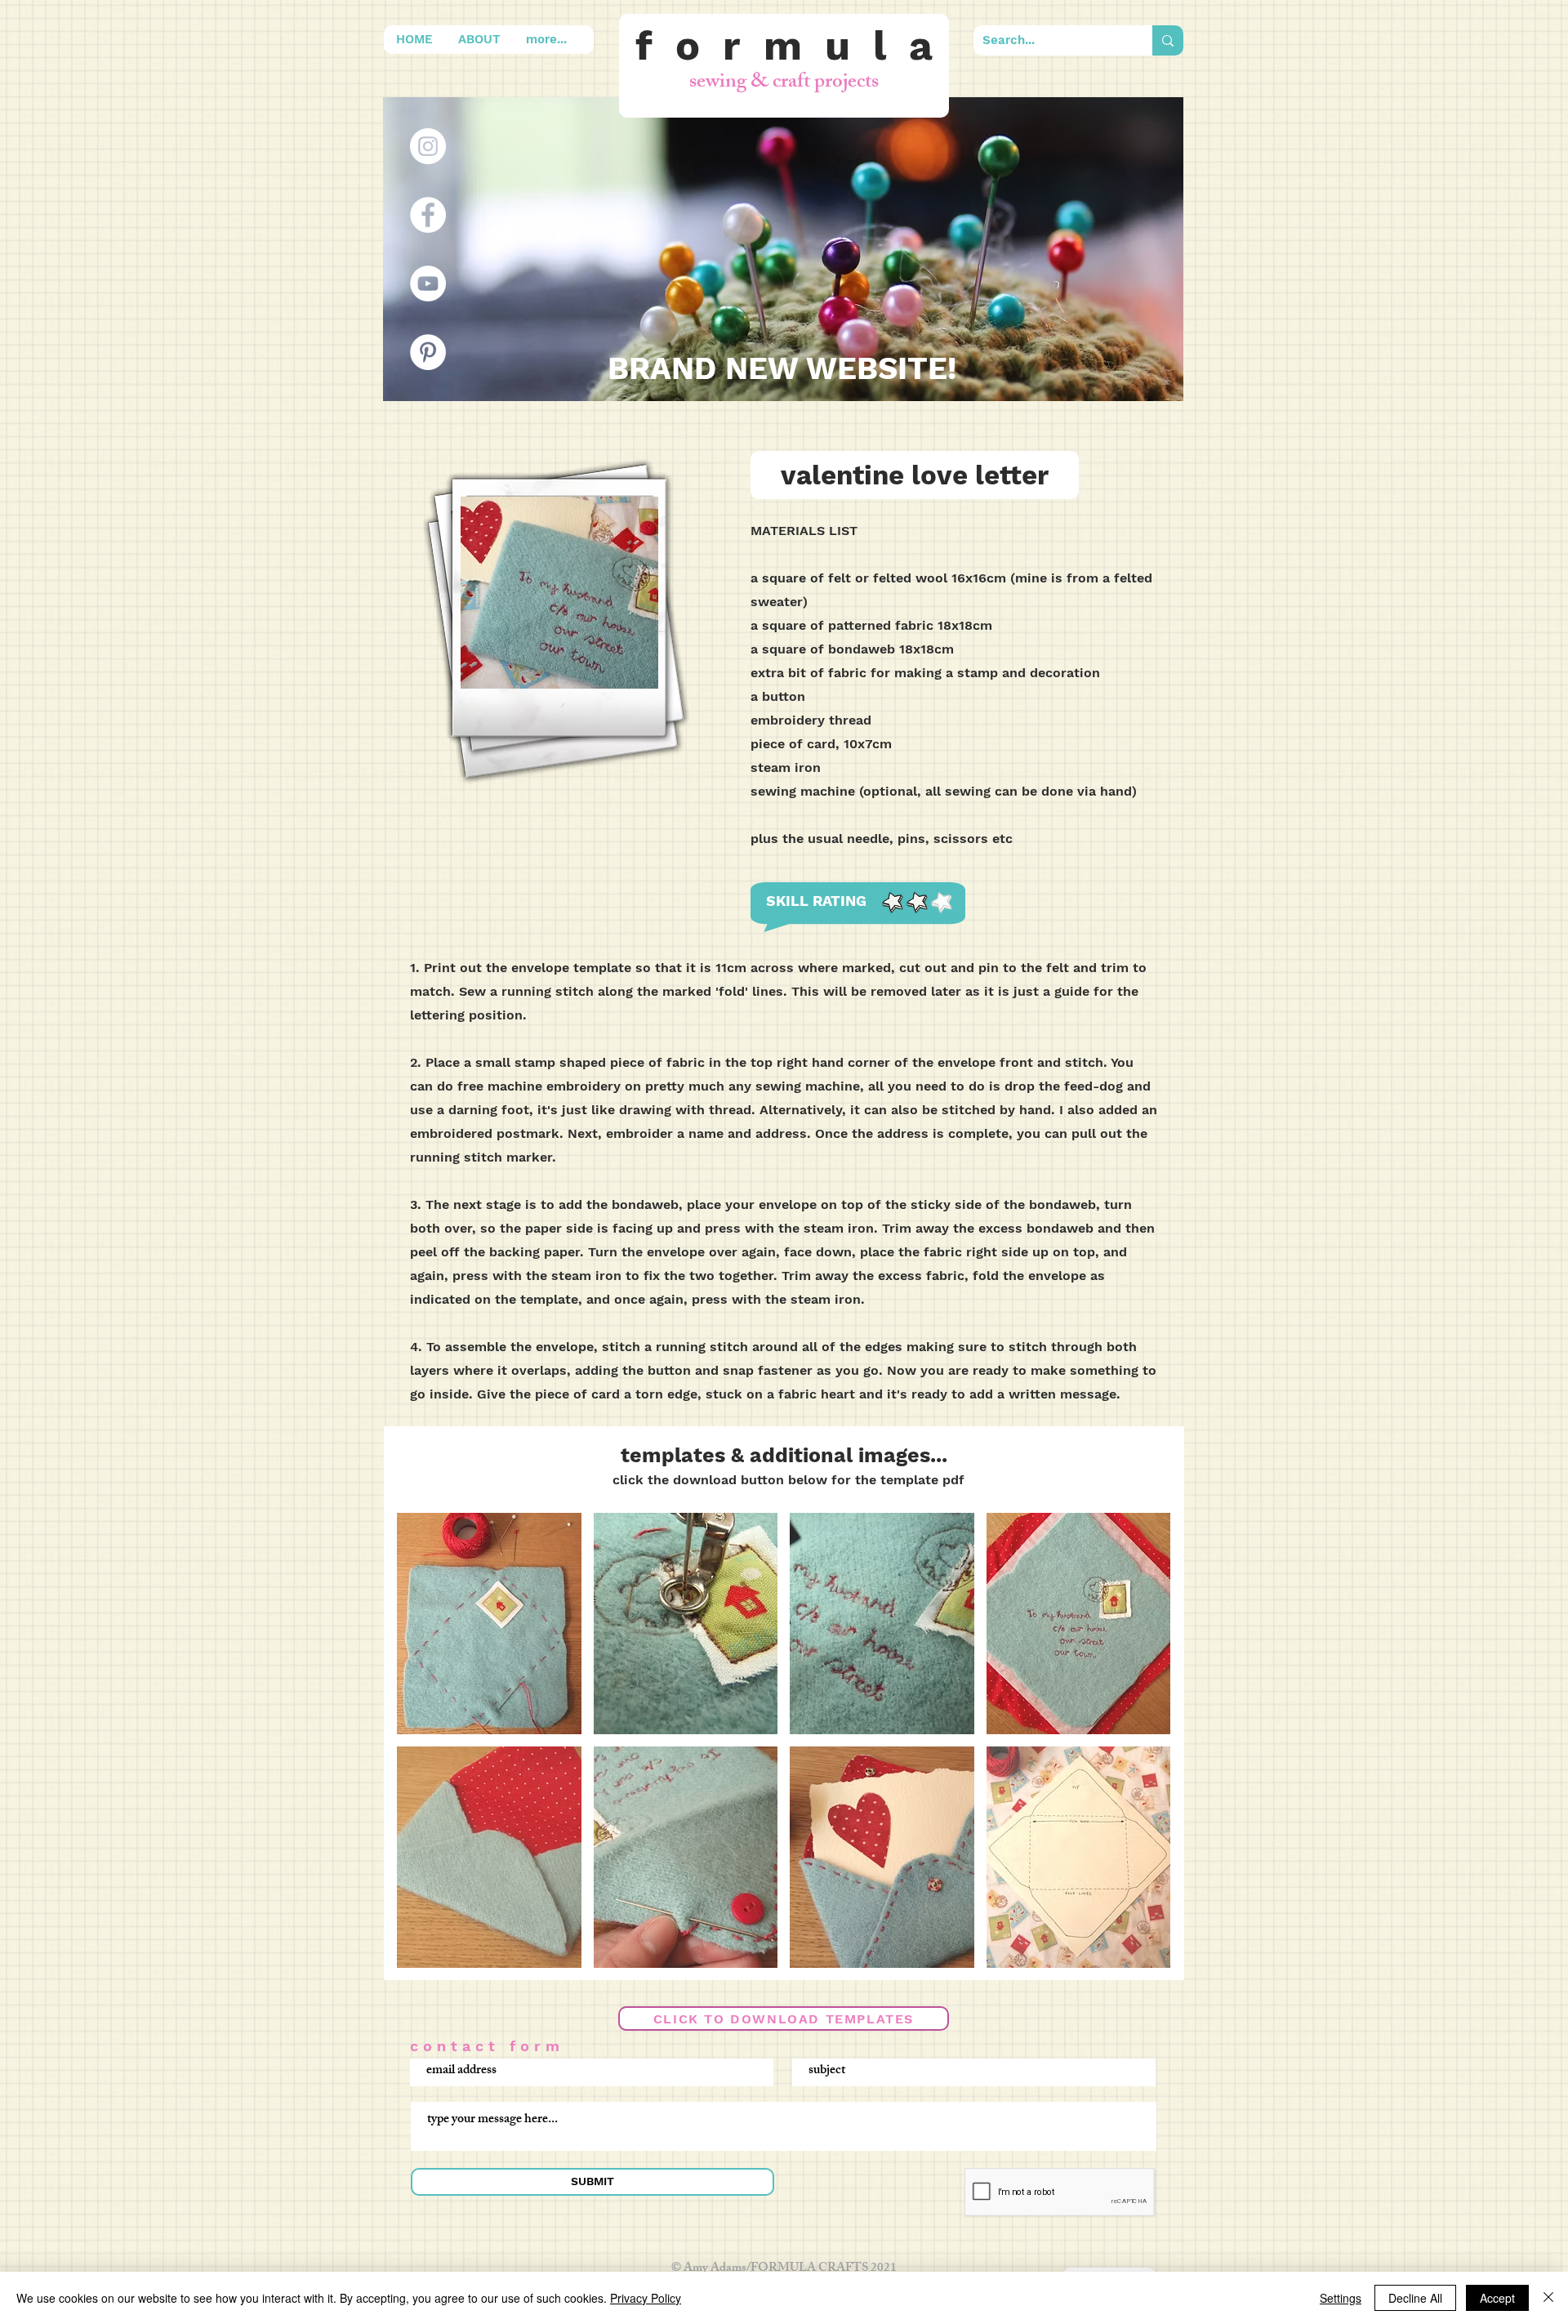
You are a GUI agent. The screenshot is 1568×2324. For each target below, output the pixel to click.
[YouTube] (428, 283)
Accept (1497, 2298)
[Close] (1548, 2298)
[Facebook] (428, 215)
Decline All (1415, 2298)
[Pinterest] (428, 352)
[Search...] (1168, 40)
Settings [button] (1341, 2298)
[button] (489, 1624)
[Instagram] (428, 146)
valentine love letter (915, 475)
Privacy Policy (646, 2298)
